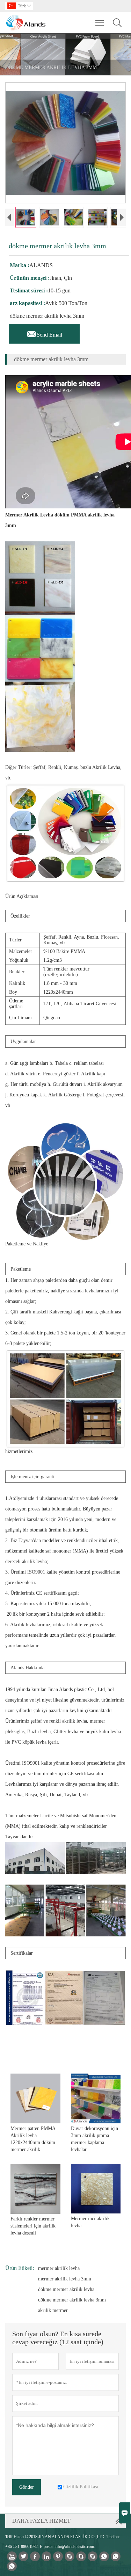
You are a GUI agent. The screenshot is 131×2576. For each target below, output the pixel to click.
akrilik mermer (53, 2310)
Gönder (27, 2487)
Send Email (44, 333)
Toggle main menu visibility (100, 22)
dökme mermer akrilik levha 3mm (72, 2300)
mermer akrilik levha (59, 2268)
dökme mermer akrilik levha (66, 2289)
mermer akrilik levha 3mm (65, 2279)
